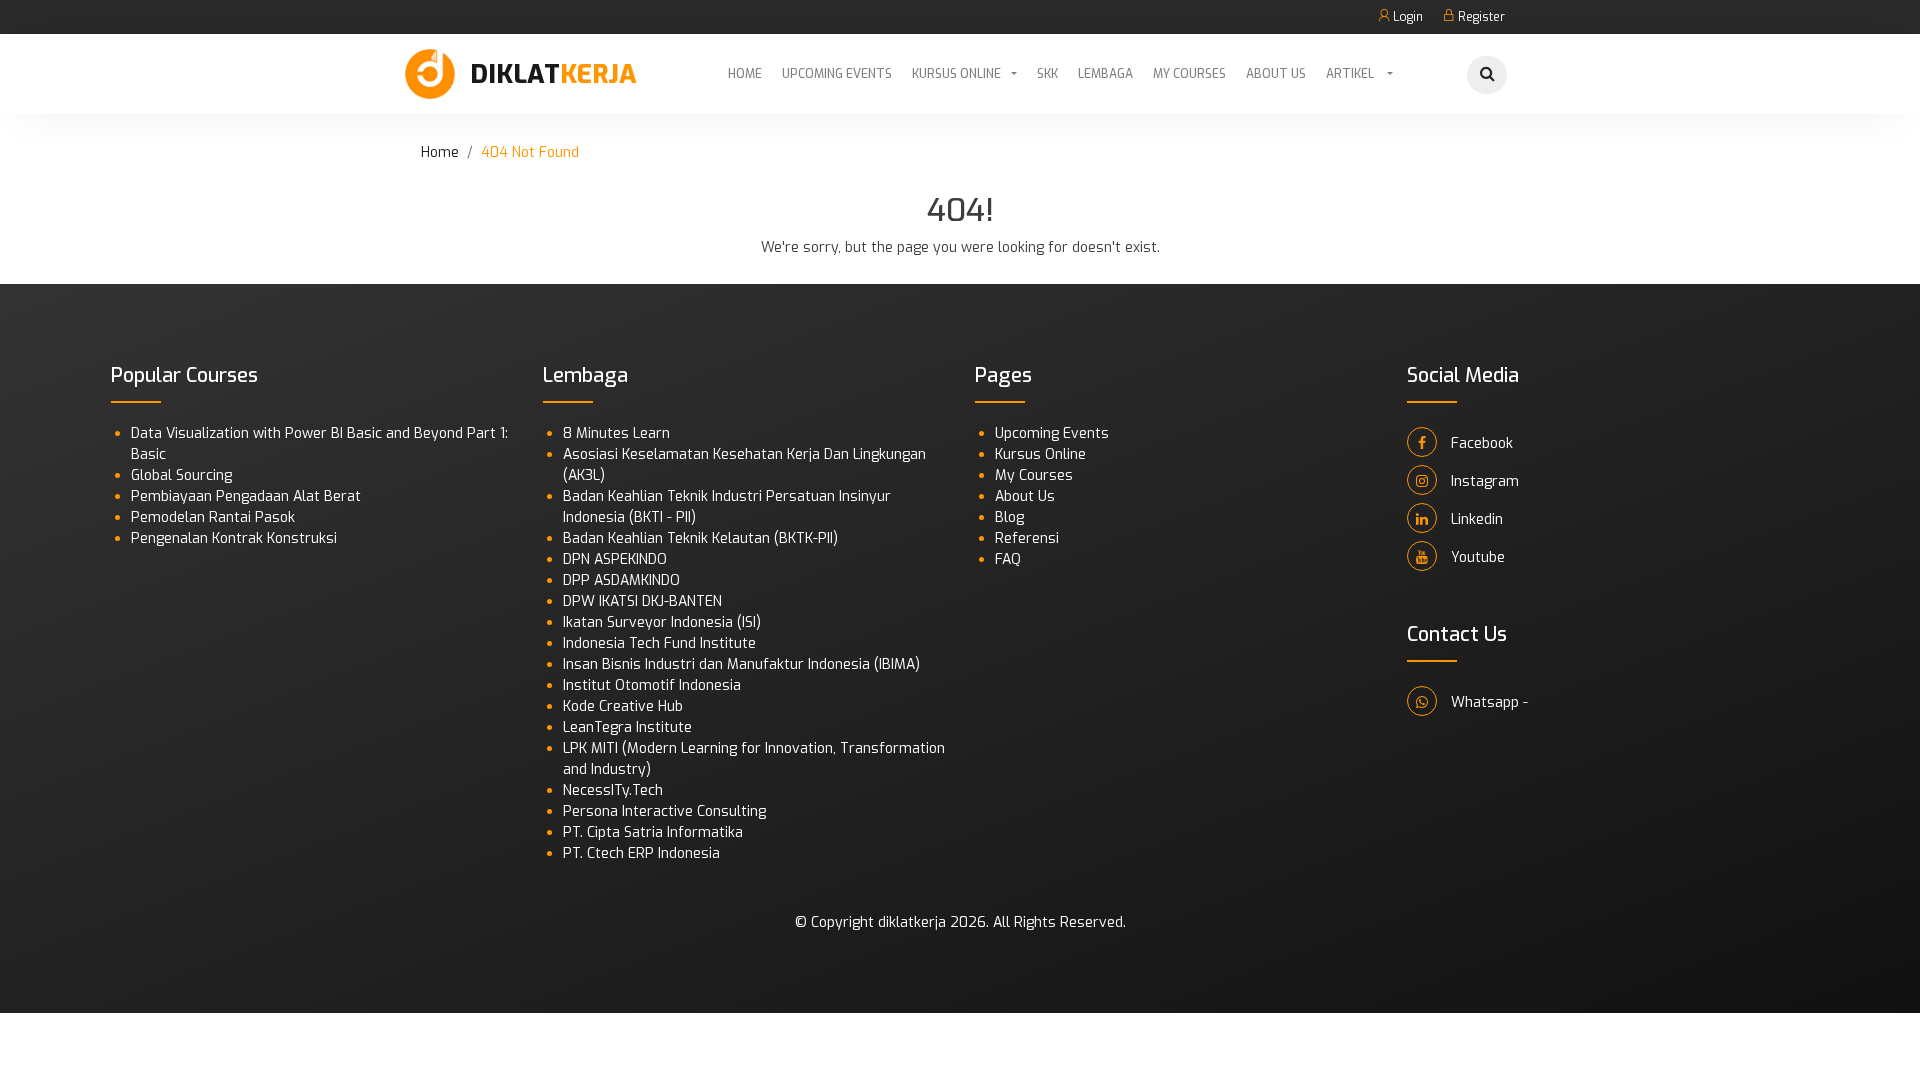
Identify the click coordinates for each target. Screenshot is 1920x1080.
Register (1480, 17)
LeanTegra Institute (627, 727)
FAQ (1008, 559)
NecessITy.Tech (613, 790)
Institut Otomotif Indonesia (652, 685)
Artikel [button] (1351, 74)
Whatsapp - (1487, 702)
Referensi (1027, 538)
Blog (1009, 517)
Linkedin (1475, 519)
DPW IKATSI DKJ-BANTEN (642, 601)
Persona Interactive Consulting (664, 811)
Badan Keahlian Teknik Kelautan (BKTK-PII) (700, 538)
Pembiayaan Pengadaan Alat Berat (246, 496)
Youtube (1476, 557)
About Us (1276, 74)
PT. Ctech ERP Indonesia (641, 853)
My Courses (1189, 74)
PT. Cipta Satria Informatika (653, 832)
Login (1406, 17)
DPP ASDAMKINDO (621, 580)
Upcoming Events (837, 74)
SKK (1047, 74)
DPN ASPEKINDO (615, 559)
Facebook (1480, 443)
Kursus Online (956, 74)
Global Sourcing (181, 475)
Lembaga (1105, 74)
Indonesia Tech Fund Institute (659, 643)
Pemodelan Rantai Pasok (213, 517)
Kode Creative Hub (623, 706)
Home (745, 74)
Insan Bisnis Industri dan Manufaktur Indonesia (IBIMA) (741, 664)
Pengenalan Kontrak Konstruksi (234, 538)
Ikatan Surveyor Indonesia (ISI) (662, 622)
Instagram (1483, 481)
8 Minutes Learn (616, 433)
